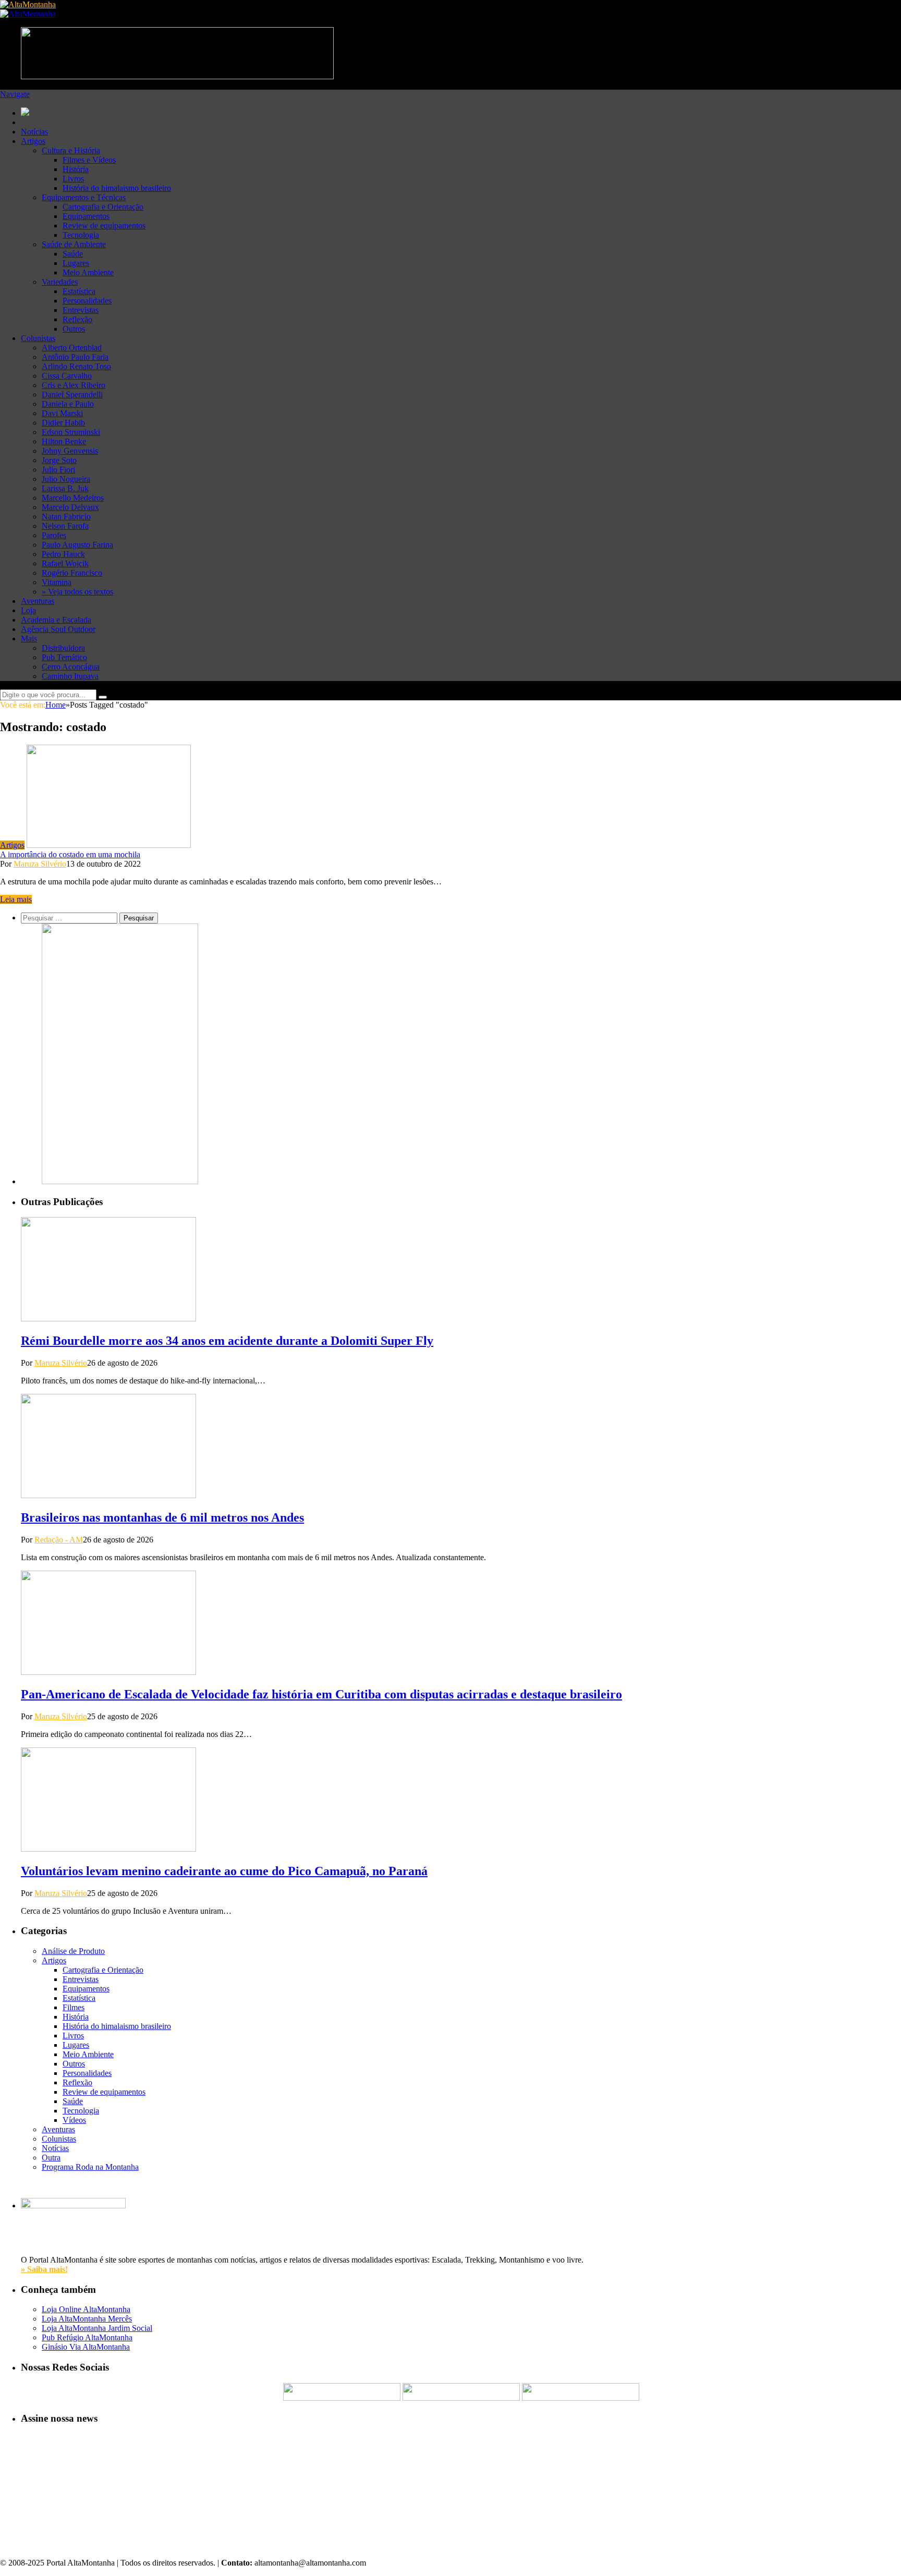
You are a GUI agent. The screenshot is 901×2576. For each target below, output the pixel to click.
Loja (28, 610)
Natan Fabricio (66, 517)
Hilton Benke (64, 441)
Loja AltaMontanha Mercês (87, 2319)
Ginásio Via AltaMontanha (86, 2347)
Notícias (34, 132)
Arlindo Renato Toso (76, 366)
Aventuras (38, 601)
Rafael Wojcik (65, 563)
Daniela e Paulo (68, 404)
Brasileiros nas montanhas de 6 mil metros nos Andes (162, 1517)
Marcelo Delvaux (70, 507)
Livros (73, 179)
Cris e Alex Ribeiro (74, 385)
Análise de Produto (73, 1951)
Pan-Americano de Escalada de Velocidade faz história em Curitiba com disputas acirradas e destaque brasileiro (321, 1694)
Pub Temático (64, 657)
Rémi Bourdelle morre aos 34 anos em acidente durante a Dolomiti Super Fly (227, 1341)
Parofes (54, 535)
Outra (51, 2158)
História (76, 169)
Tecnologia (81, 235)
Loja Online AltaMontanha (86, 2309)
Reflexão (77, 319)
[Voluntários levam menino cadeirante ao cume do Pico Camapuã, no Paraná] (108, 1849)
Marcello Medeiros (73, 498)
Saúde (73, 254)
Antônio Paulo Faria (75, 357)
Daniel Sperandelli (72, 394)
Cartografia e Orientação (103, 207)
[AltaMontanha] (28, 4)
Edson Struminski (71, 432)
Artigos (33, 141)
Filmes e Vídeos (89, 160)
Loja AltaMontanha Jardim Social (97, 2328)
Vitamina (57, 582)
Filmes (74, 2007)
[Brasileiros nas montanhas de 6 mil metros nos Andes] (108, 1495)
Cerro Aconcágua (71, 667)
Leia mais (16, 899)
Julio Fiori (58, 470)
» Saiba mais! (44, 2269)
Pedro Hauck (63, 554)
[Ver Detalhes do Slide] (120, 1181)
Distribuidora (63, 648)
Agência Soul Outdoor (58, 629)
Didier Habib (63, 423)
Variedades (60, 282)
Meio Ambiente (88, 272)
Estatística (79, 291)
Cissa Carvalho (67, 376)
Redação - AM (59, 1540)
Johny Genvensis (70, 451)
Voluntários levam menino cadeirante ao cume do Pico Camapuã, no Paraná (224, 1871)
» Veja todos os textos (77, 592)
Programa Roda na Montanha (90, 2167)
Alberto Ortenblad (72, 348)
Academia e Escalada (56, 620)
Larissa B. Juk (65, 488)
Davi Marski (62, 413)
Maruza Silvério (40, 864)
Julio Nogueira (66, 479)
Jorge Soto (59, 460)
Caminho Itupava (70, 676)
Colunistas (38, 338)
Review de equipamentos (104, 226)
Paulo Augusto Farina (77, 545)
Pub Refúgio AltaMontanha (87, 2337)
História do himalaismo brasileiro (117, 188)
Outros (74, 329)
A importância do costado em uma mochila (70, 854)
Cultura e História (71, 150)
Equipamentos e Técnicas (84, 197)
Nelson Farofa (65, 526)
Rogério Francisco (72, 573)
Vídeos (74, 2120)
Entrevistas (81, 310)
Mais (29, 639)
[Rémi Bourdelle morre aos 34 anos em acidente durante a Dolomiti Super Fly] (108, 1319)
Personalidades (87, 301)
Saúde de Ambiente (74, 244)
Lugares (76, 263)
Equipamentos (86, 216)
